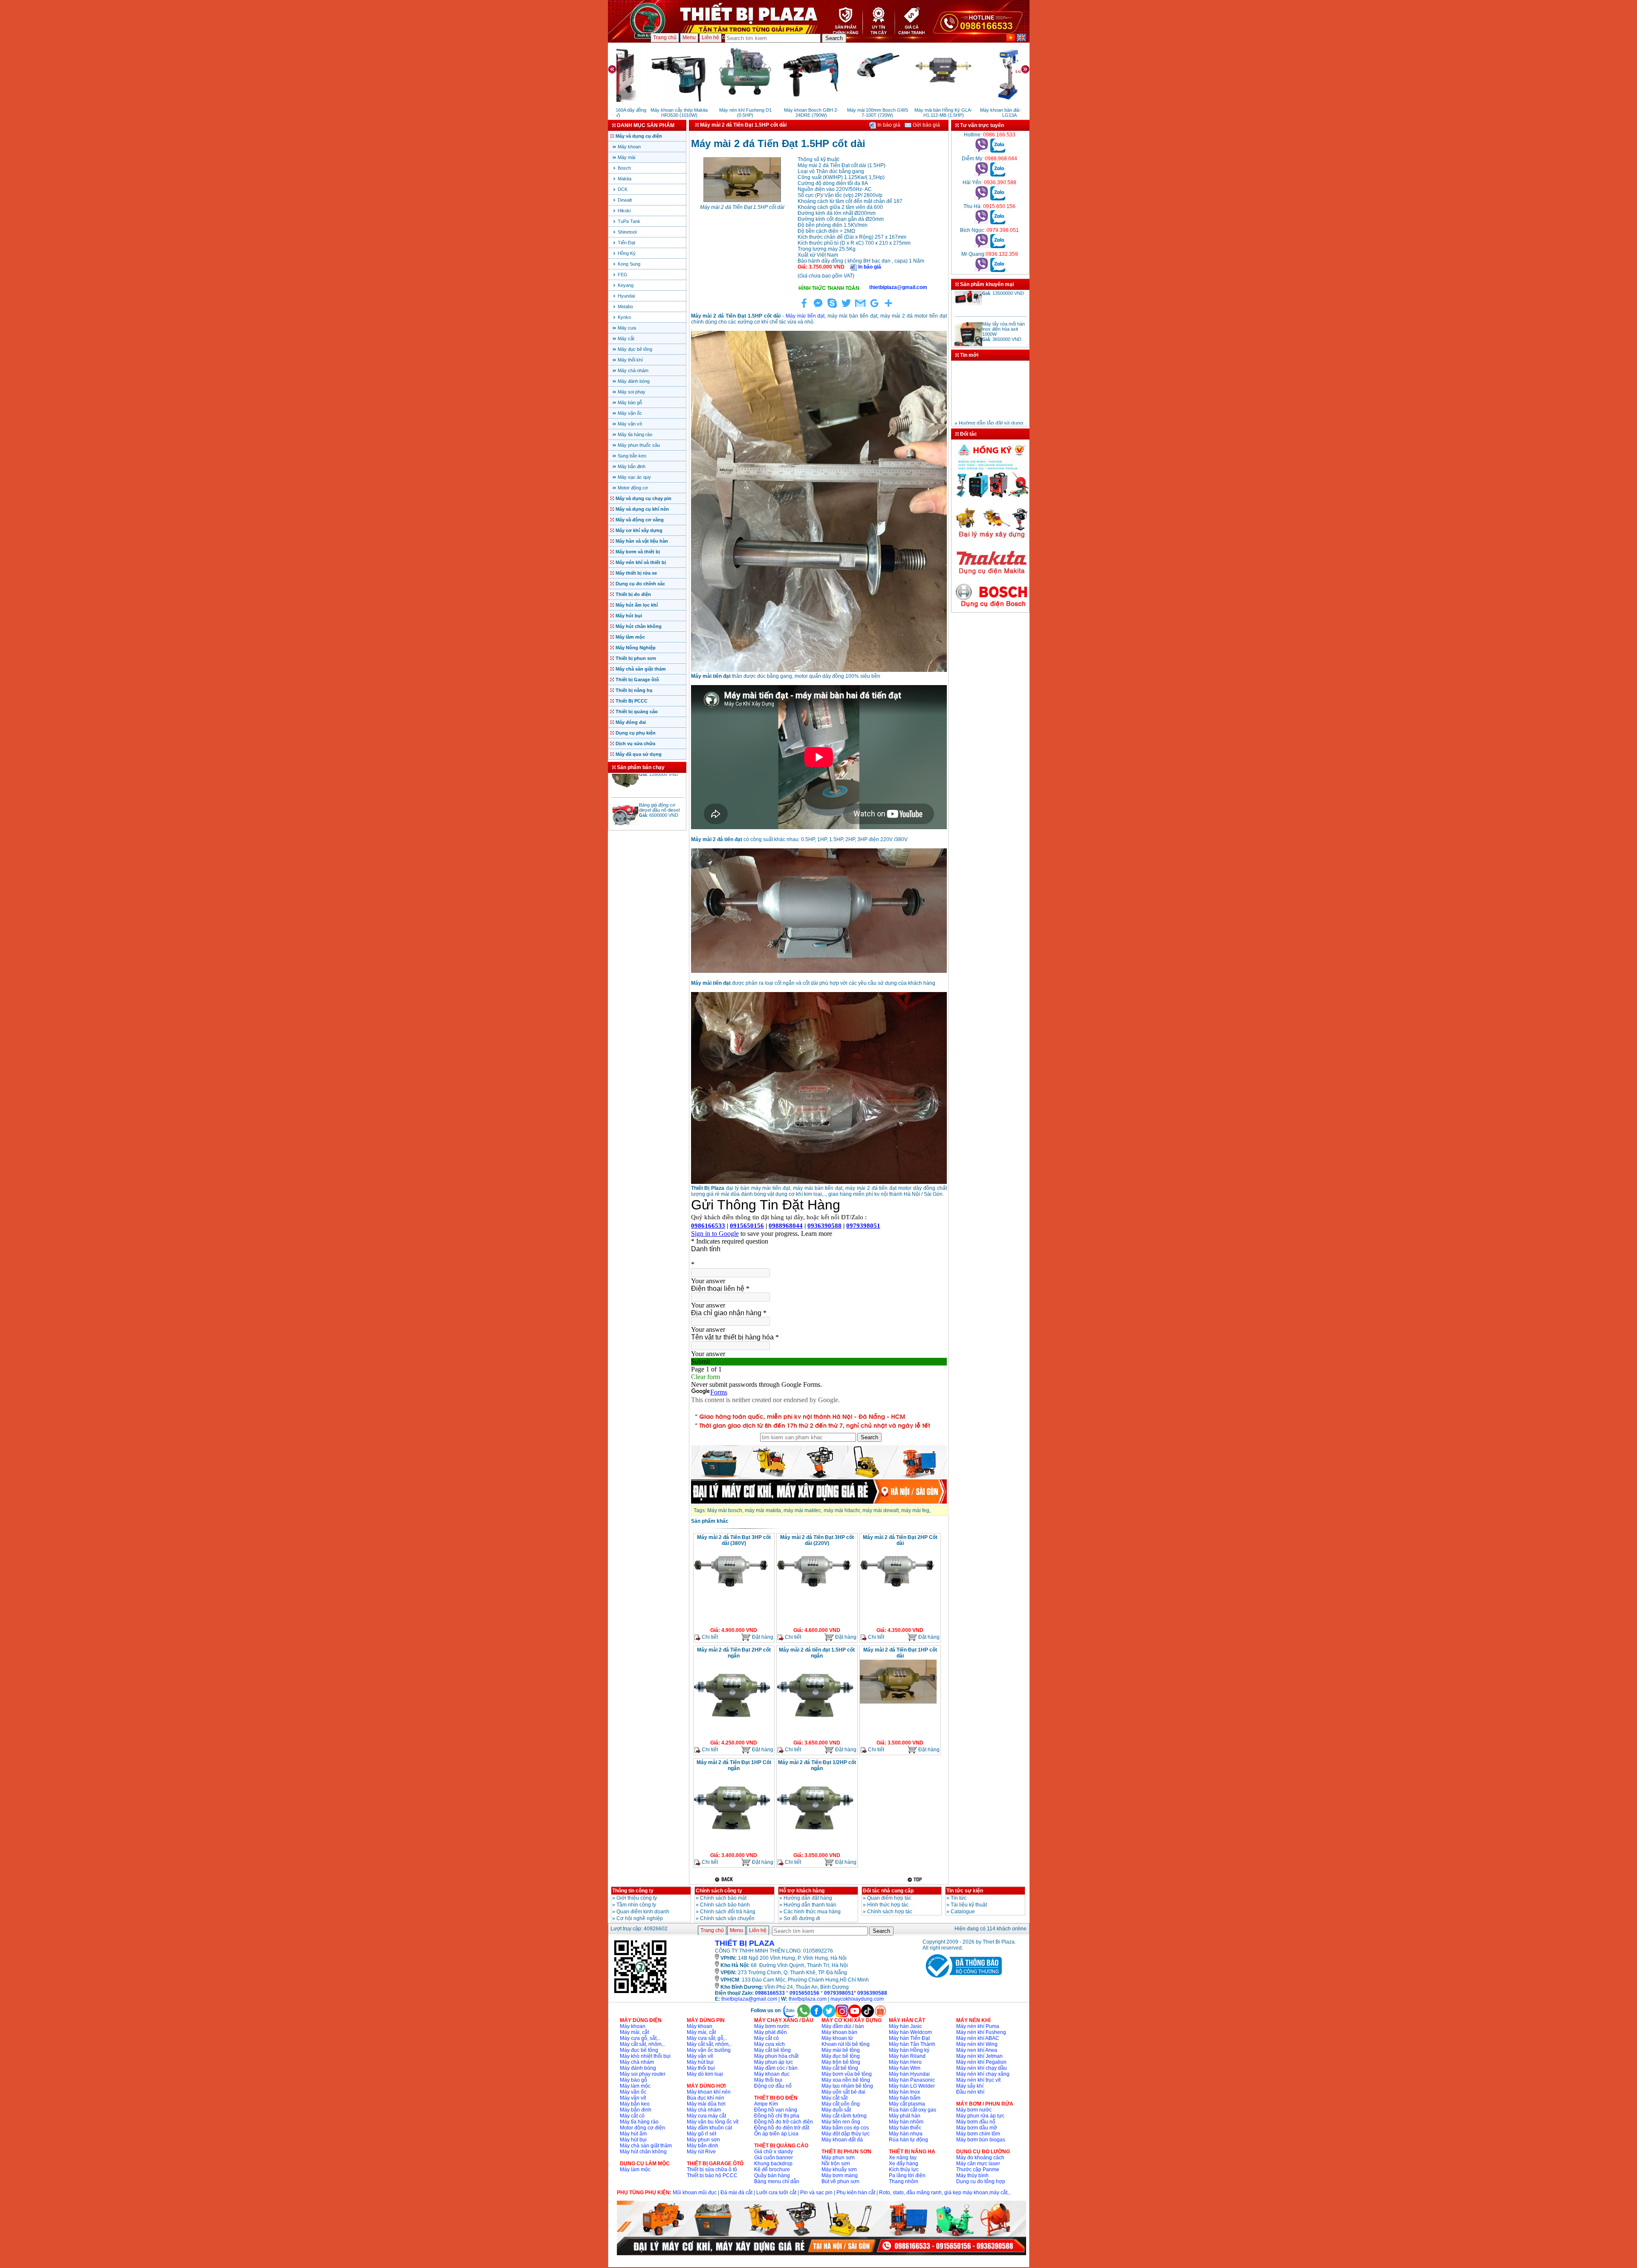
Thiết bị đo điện (633, 594)
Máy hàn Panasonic (912, 2080)
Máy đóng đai (631, 722)
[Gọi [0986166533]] (982, 151)
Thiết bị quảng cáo (637, 712)
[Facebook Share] (804, 308)
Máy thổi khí (630, 360)
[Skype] (832, 308)
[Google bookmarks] (874, 308)
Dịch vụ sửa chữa (635, 743)
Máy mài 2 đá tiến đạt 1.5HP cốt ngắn (817, 1653)
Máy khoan (629, 147)
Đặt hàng (762, 1637)
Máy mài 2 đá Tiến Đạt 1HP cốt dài (900, 1653)
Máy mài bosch (725, 1510)
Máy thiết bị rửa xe (636, 573)
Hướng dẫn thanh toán (810, 1905)
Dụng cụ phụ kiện (636, 733)
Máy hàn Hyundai (909, 2074)
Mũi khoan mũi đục (695, 2193)
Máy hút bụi (629, 616)
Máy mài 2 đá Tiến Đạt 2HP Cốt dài (900, 1540)
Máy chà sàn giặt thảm (641, 669)
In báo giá (888, 125)
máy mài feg (915, 1510)
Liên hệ (710, 38)
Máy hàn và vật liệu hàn (642, 541)
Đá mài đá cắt (736, 2193)
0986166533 (770, 1993)
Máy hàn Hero (905, 2062)
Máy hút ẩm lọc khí (637, 605)
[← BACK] (725, 1879)
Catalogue (963, 1912)
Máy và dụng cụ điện (639, 136)
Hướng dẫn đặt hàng (808, 1898)
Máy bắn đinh (632, 466)
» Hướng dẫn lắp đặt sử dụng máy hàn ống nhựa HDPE (989, 396)
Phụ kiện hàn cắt (856, 2193)
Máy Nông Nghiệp (636, 648)
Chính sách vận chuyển (727, 1918)
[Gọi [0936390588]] (982, 199)
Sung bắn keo (632, 456)
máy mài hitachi (842, 1510)
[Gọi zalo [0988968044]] (998, 175)
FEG (623, 275)
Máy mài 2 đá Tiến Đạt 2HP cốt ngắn (734, 1653)
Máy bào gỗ (630, 402)
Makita (625, 179)
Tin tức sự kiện (965, 1891)
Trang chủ (665, 38)
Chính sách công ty (719, 1891)
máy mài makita (763, 1510)
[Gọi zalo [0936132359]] (998, 270)
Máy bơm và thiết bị (638, 552)
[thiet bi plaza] (640, 1993)
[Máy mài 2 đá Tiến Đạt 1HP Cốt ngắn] (732, 1840)
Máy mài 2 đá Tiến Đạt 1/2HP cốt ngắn (817, 1765)
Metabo (625, 307)
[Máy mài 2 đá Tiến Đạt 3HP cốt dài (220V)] (815, 1594)
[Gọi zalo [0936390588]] (998, 199)
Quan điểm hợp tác (889, 1898)
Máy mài (626, 157)
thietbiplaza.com (808, 1999)
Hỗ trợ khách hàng (802, 1891)
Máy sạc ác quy (634, 477)
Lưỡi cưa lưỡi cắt (776, 2193)
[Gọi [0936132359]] (982, 270)
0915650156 (804, 1993)
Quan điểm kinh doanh (643, 1912)
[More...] (888, 308)
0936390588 (872, 1993)
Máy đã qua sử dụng (639, 754)
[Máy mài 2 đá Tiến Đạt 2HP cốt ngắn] (732, 1727)
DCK (623, 189)
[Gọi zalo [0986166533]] (998, 151)
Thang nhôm (904, 2181)
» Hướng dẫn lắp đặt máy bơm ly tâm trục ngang (984, 423)
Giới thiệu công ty (637, 1898)
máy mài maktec (802, 1510)
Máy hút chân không (639, 626)
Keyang (626, 285)
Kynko (624, 317)
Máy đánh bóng (634, 381)
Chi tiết (709, 1637)
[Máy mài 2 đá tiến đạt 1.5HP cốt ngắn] (815, 1727)
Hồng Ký (627, 253)
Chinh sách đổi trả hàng (728, 1912)
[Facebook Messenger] (818, 308)
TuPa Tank (629, 221)
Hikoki (624, 211)
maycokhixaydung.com (857, 1999)
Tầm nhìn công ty (636, 1905)
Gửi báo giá (926, 125)
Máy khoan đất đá (842, 2140)
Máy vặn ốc (630, 413)
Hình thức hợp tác (888, 1905)
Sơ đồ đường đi (802, 1918)
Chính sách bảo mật (723, 1898)
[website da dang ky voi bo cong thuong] (962, 1979)
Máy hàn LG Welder (912, 2086)
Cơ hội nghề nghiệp (640, 1918)
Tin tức (959, 1898)
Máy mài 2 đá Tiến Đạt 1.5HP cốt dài (742, 207)
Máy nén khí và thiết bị (641, 562)
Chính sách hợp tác (890, 1912)
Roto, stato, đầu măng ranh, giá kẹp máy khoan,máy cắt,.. (945, 2193)
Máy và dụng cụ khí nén (642, 509)
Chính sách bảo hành (725, 1905)
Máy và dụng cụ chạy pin (644, 498)
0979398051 (839, 1993)
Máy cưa (627, 328)
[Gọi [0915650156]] (982, 223)
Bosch (624, 168)
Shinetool (627, 232)
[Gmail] (860, 308)
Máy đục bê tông (635, 349)
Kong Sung (629, 264)
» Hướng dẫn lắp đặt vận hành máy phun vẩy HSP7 (985, 409)
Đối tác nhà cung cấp (888, 1891)
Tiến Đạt (626, 243)
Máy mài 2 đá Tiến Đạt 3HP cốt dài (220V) (817, 1540)
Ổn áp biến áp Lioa (776, 2134)
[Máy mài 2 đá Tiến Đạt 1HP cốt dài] (898, 1703)
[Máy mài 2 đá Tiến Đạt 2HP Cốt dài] (898, 1594)
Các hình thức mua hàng (812, 1912)
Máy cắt (626, 338)
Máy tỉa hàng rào (635, 434)
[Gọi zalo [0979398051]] (998, 246)
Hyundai (626, 296)
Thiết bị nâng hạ (634, 690)
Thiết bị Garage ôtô (637, 680)
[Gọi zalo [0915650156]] (998, 223)
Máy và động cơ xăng (640, 520)
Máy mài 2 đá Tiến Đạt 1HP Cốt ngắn (734, 1765)
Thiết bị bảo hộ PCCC (712, 2175)
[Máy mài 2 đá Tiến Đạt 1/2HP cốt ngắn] (815, 1840)
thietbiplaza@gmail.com (749, 1999)
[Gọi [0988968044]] (982, 175)
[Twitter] (846, 308)
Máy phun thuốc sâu (639, 445)
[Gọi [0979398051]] (982, 246)
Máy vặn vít (630, 424)
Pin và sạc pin (816, 2193)
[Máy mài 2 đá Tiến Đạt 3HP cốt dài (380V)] (732, 1594)
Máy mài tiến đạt (805, 316)
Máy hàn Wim (905, 2068)
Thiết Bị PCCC (632, 701)
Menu (689, 38)
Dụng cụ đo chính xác (640, 584)
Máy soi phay (632, 392)
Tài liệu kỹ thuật (969, 1905)
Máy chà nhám (633, 370)
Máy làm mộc (630, 637)
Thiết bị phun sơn (636, 658)
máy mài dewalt (881, 1510)
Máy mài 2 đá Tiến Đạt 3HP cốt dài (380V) (734, 1540)
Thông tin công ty (633, 1891)
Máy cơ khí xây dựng (639, 530)
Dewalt (625, 200)
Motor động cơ (633, 488)
